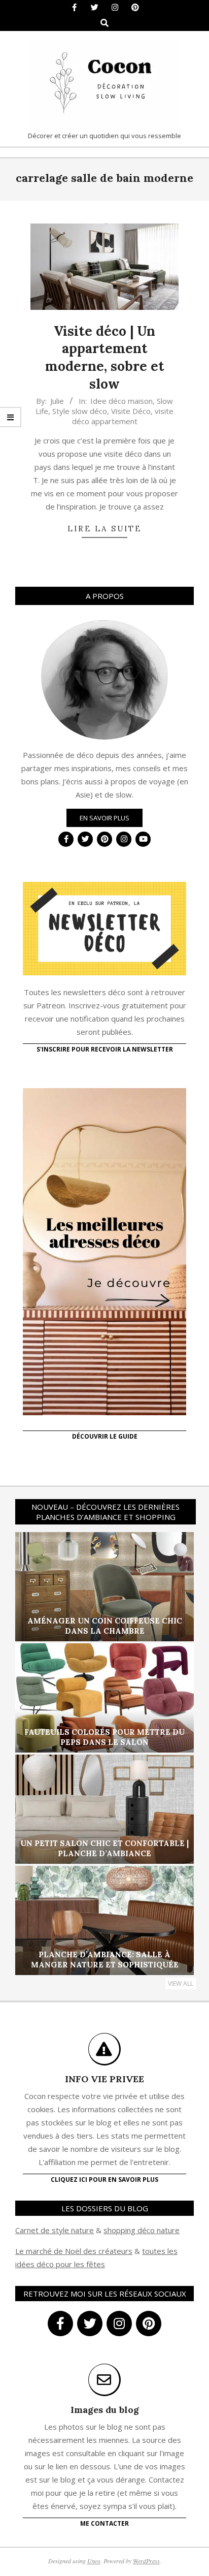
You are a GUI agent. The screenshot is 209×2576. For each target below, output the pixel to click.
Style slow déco (80, 411)
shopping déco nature (142, 2230)
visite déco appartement (123, 416)
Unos (94, 2561)
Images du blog (105, 2410)
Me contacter (104, 2523)
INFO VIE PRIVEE (104, 2079)
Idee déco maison (121, 401)
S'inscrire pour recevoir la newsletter (105, 1049)
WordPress (146, 2561)
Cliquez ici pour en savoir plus (104, 2180)
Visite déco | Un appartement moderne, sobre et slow (105, 357)
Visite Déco (131, 411)
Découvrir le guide (105, 1436)
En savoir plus (104, 818)
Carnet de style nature (55, 2230)
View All (181, 1983)
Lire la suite (104, 529)
